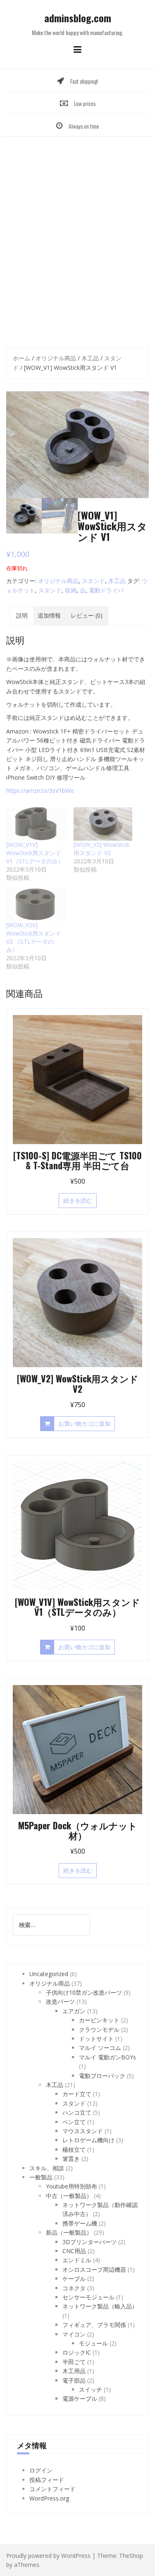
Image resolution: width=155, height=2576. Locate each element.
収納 (71, 590)
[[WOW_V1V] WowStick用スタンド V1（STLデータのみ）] (36, 824)
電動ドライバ (106, 590)
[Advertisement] (77, 239)
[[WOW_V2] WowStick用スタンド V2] (103, 824)
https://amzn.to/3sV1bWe (40, 791)
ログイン (41, 2470)
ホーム (21, 358)
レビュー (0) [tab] (87, 615)
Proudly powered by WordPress (48, 2556)
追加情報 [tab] (49, 615)
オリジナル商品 (56, 358)
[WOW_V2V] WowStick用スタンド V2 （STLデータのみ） (34, 937)
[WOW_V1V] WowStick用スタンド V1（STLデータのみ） (35, 853)
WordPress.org (49, 2498)
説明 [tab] (22, 615)
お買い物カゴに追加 (84, 1423)
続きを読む (78, 1200)
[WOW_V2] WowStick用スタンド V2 (101, 849)
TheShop (131, 2556)
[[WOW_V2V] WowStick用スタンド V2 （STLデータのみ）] (36, 904)
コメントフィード (52, 2489)
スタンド (93, 581)
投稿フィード (47, 2480)
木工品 (90, 358)
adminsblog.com (78, 18)
